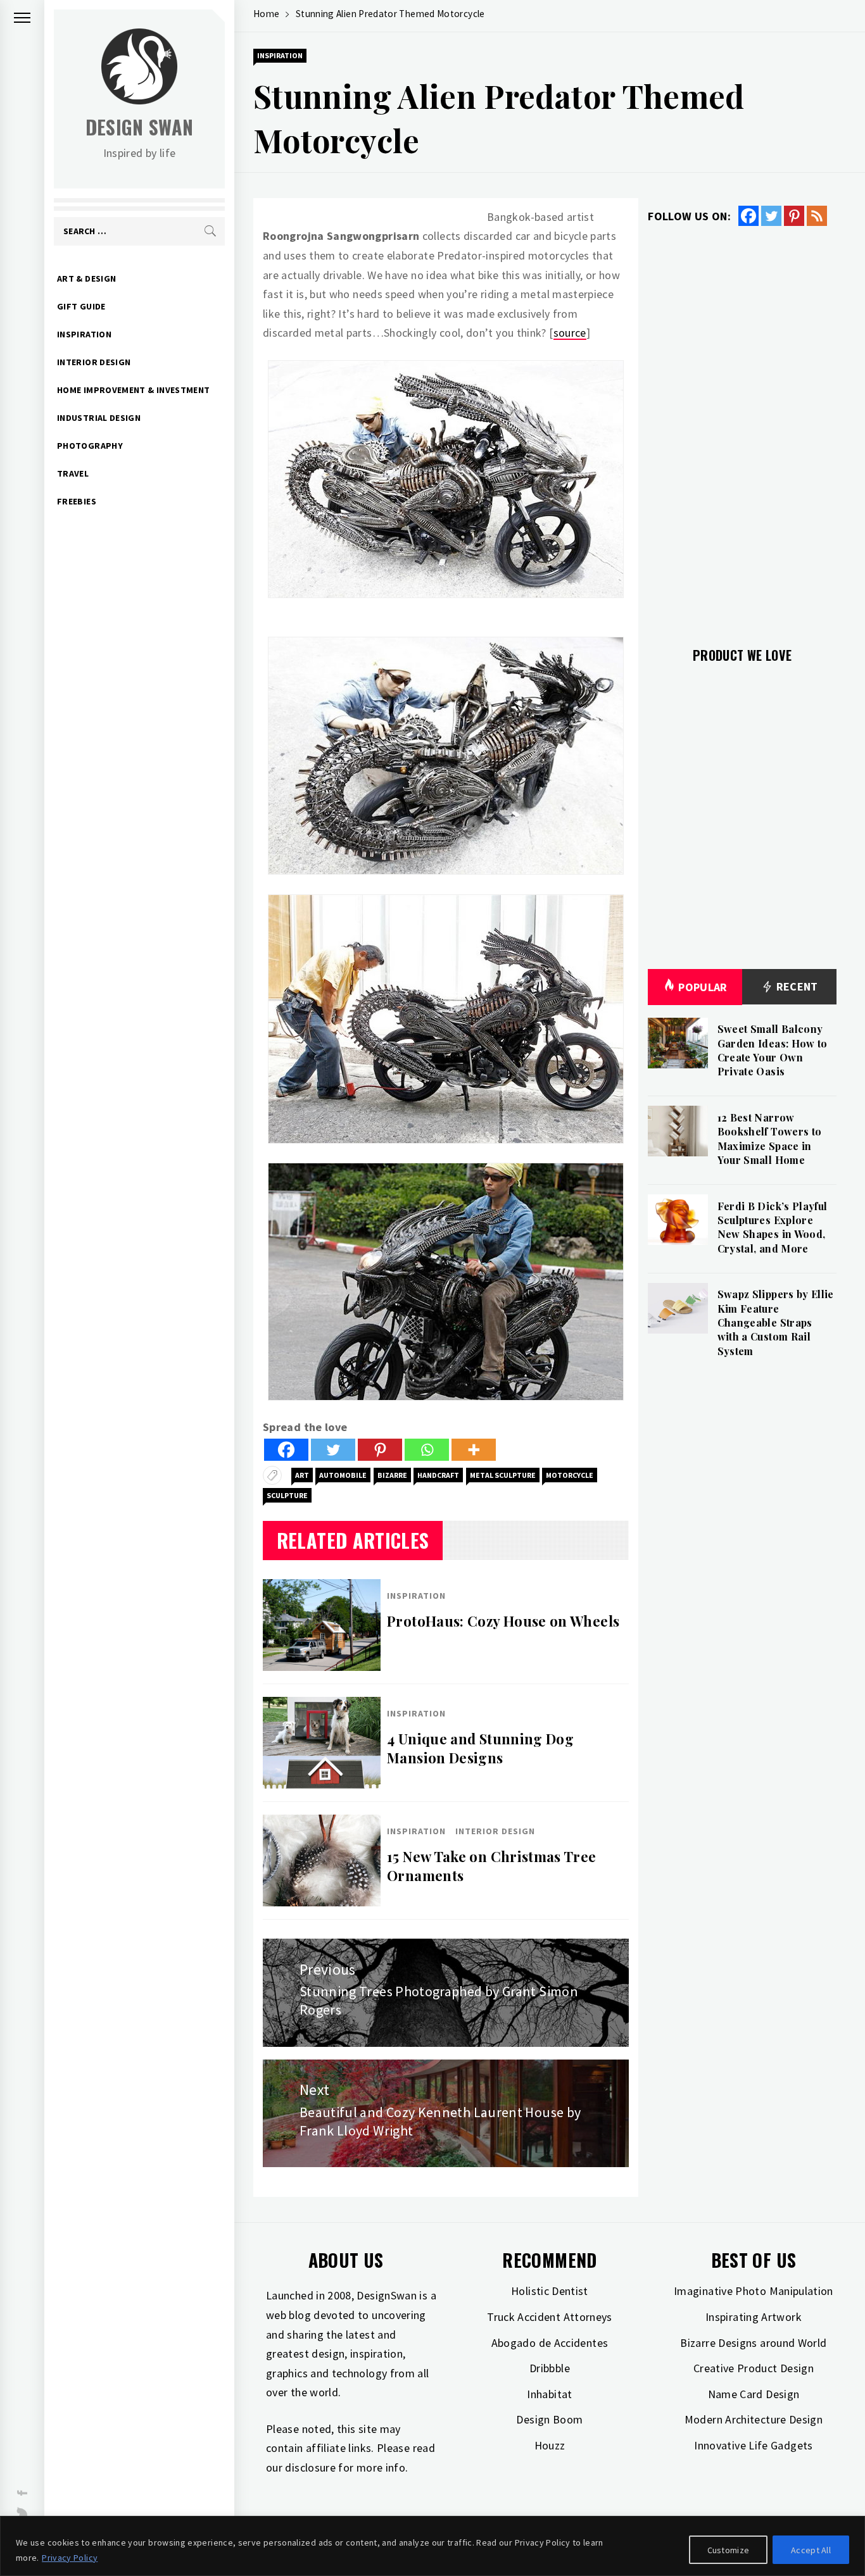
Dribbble (550, 2368)
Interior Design (94, 362)
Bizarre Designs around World (753, 2343)
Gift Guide (81, 306)
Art (302, 1475)
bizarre (392, 1475)
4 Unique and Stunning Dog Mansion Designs (480, 1748)
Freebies (77, 501)
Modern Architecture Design (754, 2419)
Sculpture (287, 1495)
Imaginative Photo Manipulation (754, 2291)
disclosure (310, 2467)
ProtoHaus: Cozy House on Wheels (503, 1621)
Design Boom (549, 2419)
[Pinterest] (380, 1450)
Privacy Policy (70, 2558)
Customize (729, 2550)
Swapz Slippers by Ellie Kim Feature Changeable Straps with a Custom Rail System (776, 1322)
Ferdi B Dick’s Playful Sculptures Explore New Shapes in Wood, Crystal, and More (773, 1227)
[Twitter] (333, 1450)
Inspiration (84, 334)
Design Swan (140, 127)
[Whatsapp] (427, 1450)
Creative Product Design (754, 2368)
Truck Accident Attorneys (550, 2317)
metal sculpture (503, 1475)
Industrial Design (99, 418)
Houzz (550, 2445)
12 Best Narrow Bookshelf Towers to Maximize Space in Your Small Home (770, 1139)
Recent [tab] (796, 986)
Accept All (811, 2550)
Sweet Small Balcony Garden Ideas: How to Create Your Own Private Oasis (773, 1050)
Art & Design (86, 278)
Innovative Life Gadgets (753, 2445)
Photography (90, 446)
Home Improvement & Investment (133, 390)
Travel (73, 473)
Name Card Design (754, 2394)
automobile (343, 1475)
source (570, 333)
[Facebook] (286, 1450)
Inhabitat (549, 2394)
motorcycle (570, 1475)
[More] (474, 1450)
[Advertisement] (742, 429)
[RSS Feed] (817, 216)
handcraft (438, 1475)
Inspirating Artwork (754, 2317)
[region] (432, 2546)
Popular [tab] (703, 987)
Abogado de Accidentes (550, 2343)
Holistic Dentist (550, 2291)
